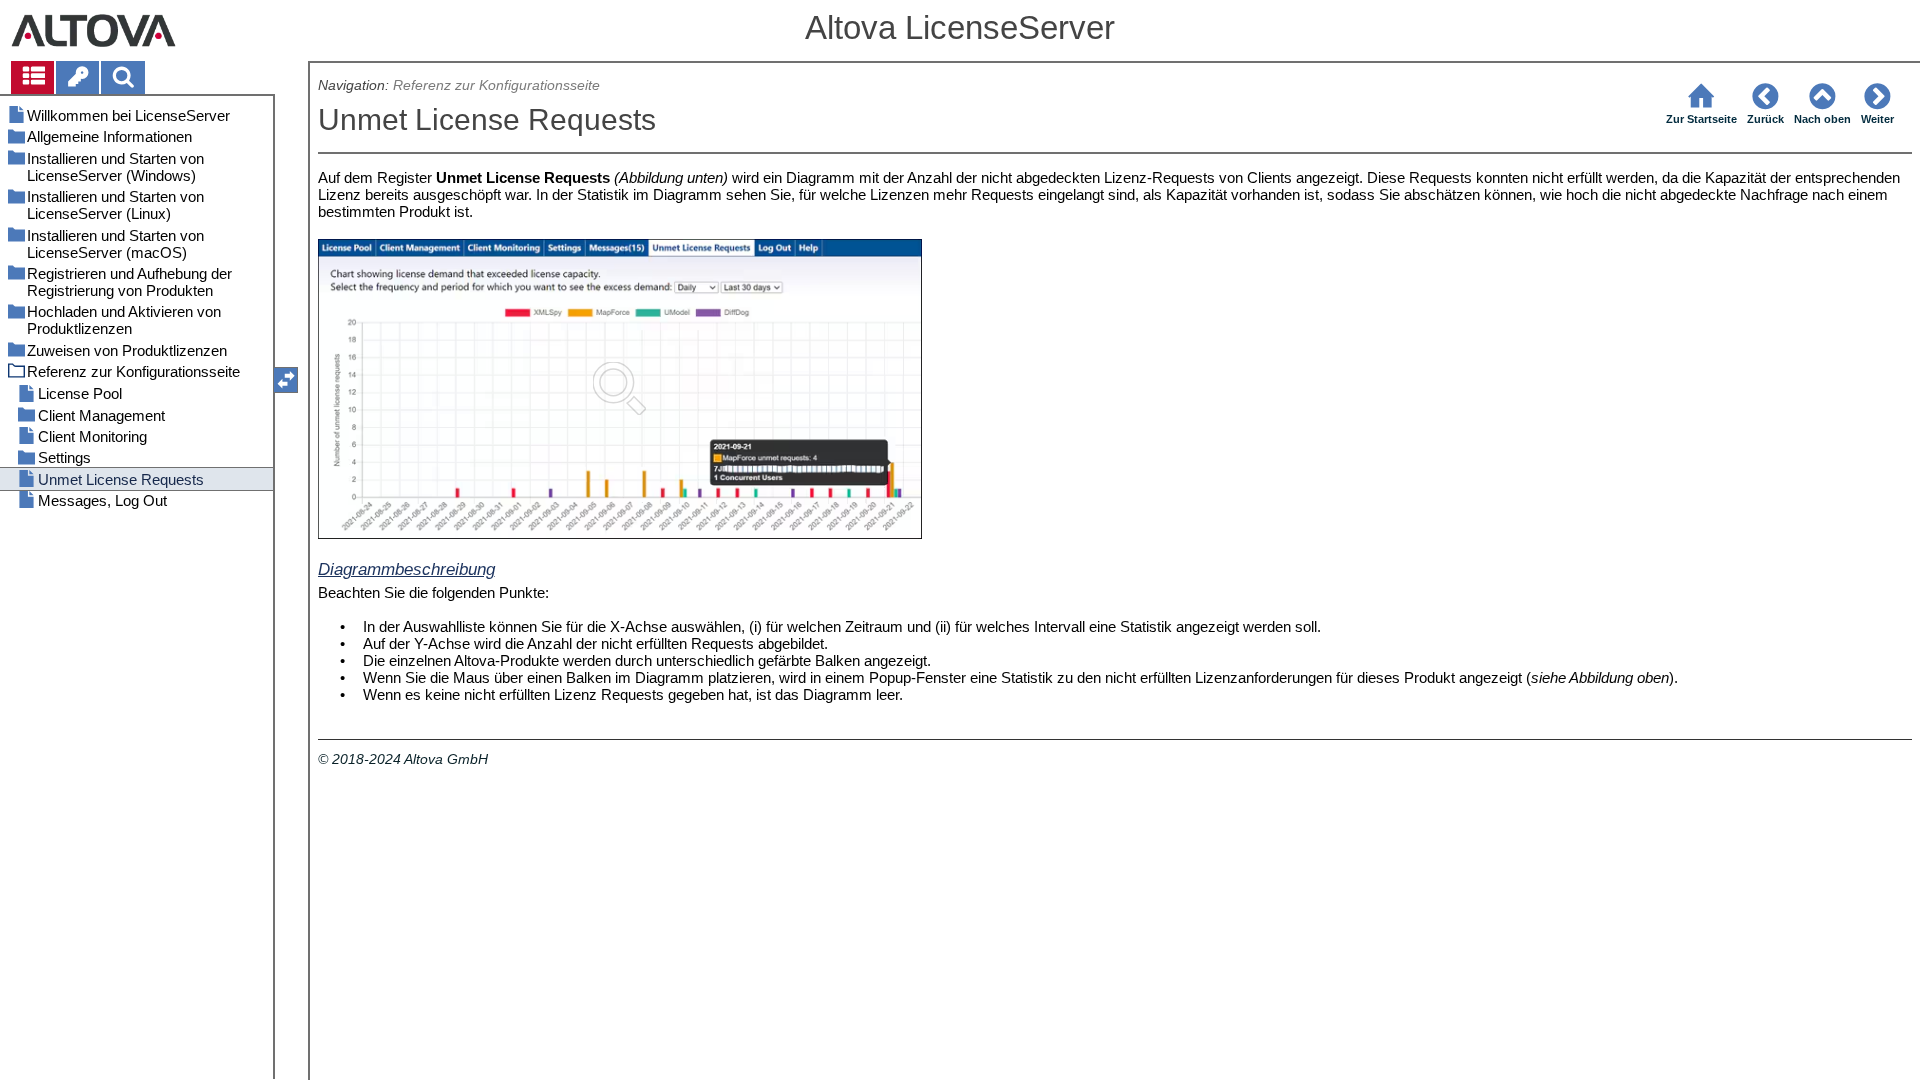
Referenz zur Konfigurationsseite (496, 85)
